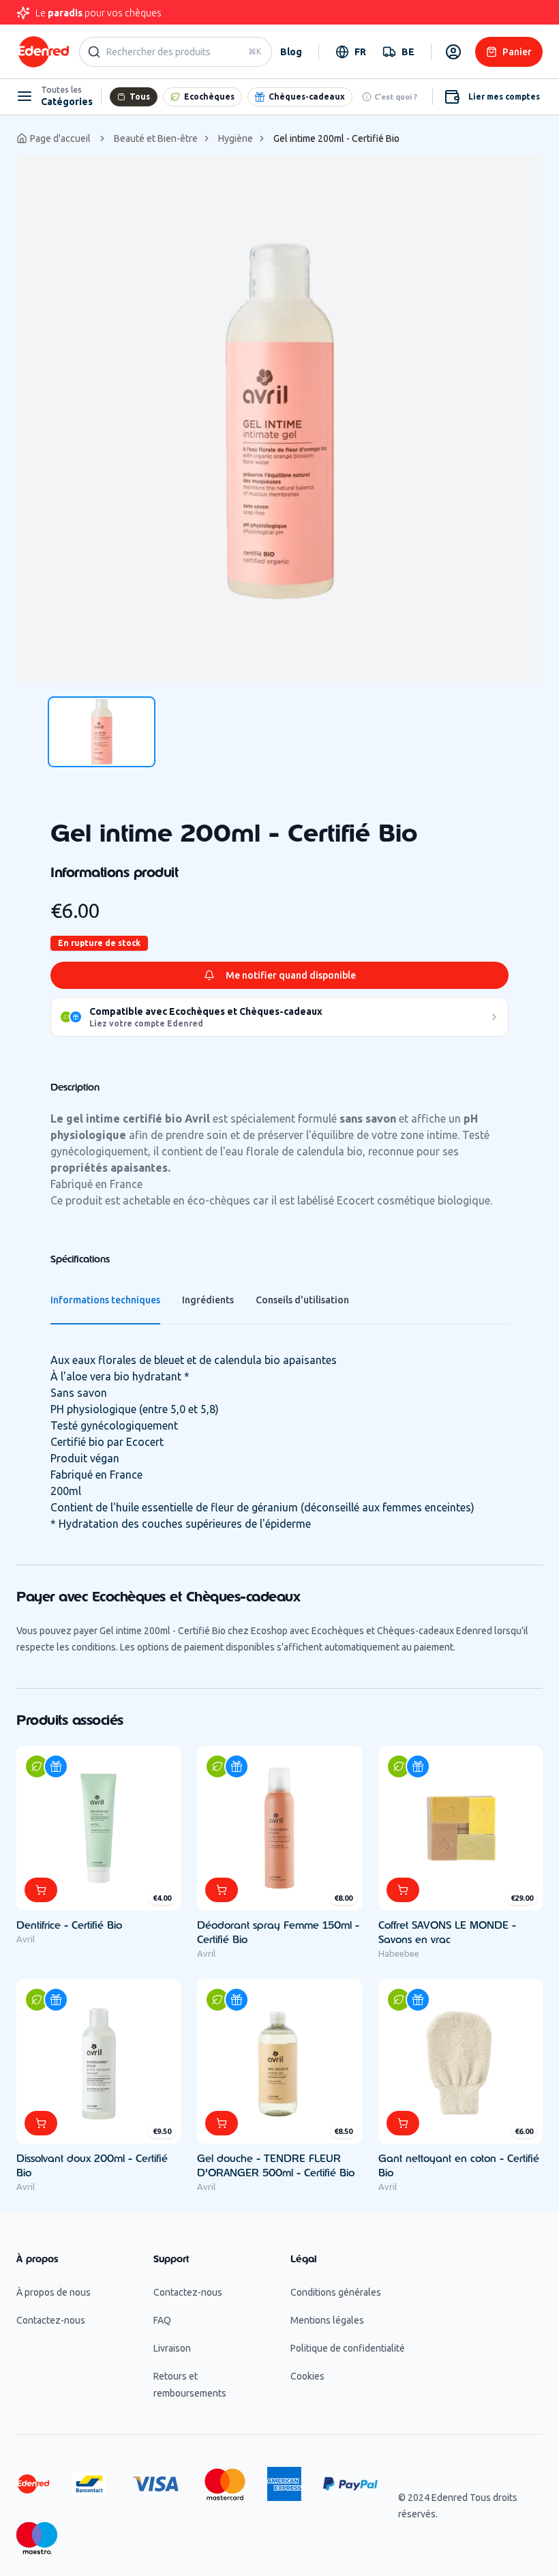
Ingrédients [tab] (208, 1300)
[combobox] (351, 52)
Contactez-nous (51, 2320)
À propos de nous (54, 2292)
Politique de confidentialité (348, 2348)
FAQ (162, 2320)
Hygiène (236, 138)
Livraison (172, 2348)
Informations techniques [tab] (105, 1300)
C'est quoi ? (396, 97)
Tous (140, 97)
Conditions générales (336, 2292)
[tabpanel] (279, 419)
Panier (517, 52)
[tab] (102, 732)
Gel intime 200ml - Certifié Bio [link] (336, 138)
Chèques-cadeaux (307, 97)
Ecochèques (209, 97)
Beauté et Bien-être (156, 138)
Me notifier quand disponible (291, 975)
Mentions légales (327, 2320)
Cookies (307, 2376)
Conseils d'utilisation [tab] (302, 1300)
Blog (291, 52)
